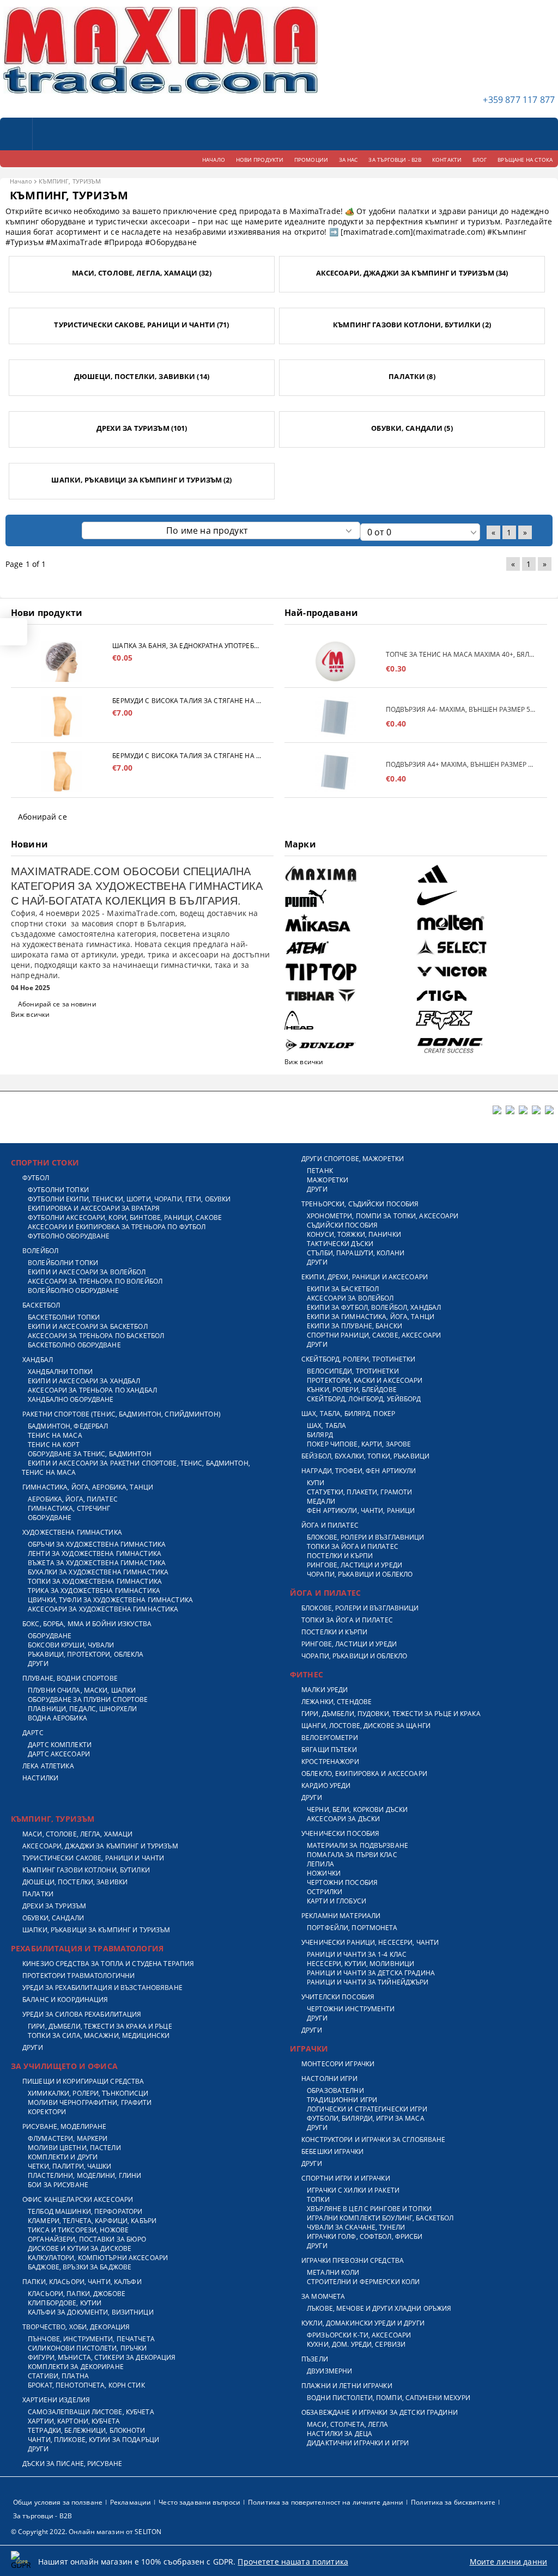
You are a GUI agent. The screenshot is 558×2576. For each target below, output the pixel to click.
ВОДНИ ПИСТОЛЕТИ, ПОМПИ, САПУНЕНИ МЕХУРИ (389, 2398)
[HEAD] (349, 1020)
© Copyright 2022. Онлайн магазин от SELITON (86, 2532)
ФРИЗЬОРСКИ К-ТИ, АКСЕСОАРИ (359, 2335)
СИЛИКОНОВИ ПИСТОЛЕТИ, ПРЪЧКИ (87, 2348)
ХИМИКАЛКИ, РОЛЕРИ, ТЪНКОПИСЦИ (88, 2093)
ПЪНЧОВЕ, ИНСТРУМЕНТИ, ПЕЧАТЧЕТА (91, 2339)
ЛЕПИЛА (320, 1864)
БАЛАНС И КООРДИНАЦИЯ (65, 2000)
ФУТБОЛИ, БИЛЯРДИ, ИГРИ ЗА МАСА (366, 2118)
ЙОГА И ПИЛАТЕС (330, 1525)
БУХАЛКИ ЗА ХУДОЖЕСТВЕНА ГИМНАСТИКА (98, 1572)
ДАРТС (33, 1733)
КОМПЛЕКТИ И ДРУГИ (63, 2157)
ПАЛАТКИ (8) (412, 376)
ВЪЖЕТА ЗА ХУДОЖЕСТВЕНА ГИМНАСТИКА (97, 1563)
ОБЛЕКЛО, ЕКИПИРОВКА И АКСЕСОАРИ (364, 1774)
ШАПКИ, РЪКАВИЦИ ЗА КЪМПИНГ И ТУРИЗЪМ (96, 1930)
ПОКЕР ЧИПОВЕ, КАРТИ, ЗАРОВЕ (359, 1444)
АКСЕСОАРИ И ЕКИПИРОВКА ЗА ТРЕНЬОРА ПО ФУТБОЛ (117, 1227)
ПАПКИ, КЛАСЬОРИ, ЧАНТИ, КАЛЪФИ (82, 2282)
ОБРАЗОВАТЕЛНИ (335, 2090)
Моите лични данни (508, 2562)
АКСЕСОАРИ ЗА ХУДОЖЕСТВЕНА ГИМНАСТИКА (103, 1609)
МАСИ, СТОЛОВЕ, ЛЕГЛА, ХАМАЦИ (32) (141, 273)
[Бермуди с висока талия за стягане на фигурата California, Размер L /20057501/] (62, 716)
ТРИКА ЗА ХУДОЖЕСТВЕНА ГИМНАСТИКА (94, 1591)
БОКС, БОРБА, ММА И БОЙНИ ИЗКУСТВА (87, 1624)
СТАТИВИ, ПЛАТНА (58, 2376)
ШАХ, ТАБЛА (326, 1426)
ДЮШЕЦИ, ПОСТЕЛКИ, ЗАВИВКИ (75, 1882)
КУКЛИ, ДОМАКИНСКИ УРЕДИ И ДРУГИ (363, 2323)
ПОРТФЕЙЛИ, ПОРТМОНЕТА (352, 1928)
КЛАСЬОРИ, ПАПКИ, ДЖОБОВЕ (77, 2294)
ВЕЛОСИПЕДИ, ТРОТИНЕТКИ (353, 1371)
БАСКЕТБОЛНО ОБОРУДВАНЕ (74, 1345)
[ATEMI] (349, 947)
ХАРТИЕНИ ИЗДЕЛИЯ (56, 2400)
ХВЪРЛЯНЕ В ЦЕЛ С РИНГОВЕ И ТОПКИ (369, 2209)
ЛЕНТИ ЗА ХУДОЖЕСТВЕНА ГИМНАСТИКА (95, 1553)
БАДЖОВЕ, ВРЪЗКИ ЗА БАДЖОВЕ (80, 2267)
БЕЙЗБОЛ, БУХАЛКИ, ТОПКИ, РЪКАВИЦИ (365, 1456)
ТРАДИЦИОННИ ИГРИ (342, 2100)
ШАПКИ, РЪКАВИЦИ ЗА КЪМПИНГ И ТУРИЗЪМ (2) (141, 480)
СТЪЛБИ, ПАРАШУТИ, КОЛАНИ (356, 1253)
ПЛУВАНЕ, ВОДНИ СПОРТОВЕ (70, 1678)
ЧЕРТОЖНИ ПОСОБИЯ (342, 1882)
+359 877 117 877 (519, 100)
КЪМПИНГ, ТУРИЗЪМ (53, 1819)
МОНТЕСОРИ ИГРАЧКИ (338, 2064)
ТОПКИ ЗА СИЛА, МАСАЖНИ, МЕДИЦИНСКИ (99, 2035)
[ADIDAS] (480, 874)
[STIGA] (480, 996)
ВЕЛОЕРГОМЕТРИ (330, 1738)
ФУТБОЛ (36, 1178)
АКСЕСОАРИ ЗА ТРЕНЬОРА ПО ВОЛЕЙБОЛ (95, 1281)
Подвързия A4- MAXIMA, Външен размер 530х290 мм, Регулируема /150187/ (461, 709)
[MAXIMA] (349, 874)
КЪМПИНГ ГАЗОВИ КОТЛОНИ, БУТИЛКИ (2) (412, 325)
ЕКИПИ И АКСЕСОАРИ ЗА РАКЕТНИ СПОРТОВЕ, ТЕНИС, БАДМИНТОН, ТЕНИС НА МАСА (136, 1468)
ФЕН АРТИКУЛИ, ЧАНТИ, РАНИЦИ (361, 1510)
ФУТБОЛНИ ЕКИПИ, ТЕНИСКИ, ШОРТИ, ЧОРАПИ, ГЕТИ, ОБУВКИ (129, 1199)
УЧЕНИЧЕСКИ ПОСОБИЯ (340, 1833)
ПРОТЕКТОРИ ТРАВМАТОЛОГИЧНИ (78, 1976)
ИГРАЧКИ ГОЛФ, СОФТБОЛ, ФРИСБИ (365, 2236)
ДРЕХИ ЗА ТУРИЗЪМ (54, 1906)
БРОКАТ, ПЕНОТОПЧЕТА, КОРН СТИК (86, 2385)
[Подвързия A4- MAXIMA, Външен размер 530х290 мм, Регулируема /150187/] (335, 716)
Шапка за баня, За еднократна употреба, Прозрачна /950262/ (187, 646)
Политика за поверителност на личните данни (326, 2502)
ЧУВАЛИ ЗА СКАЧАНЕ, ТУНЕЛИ (356, 2227)
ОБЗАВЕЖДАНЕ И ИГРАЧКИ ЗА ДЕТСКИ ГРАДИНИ (380, 2412)
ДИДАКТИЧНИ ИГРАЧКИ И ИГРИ (358, 2443)
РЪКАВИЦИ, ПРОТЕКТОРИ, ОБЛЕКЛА (86, 1654)
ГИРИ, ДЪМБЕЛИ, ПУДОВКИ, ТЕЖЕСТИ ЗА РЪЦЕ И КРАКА (391, 1714)
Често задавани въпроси (199, 2502)
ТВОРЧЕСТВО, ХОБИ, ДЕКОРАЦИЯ (76, 2327)
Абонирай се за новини (57, 1004)
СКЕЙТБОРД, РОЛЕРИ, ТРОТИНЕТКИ (358, 1359)
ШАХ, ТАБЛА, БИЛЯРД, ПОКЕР (348, 1414)
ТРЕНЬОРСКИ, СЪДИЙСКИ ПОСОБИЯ (360, 1204)
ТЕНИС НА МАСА (55, 1435)
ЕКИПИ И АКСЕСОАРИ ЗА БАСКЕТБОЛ (88, 1326)
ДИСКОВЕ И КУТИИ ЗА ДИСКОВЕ (80, 2248)
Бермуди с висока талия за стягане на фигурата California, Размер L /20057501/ (187, 701)
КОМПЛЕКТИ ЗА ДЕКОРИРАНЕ (76, 2367)
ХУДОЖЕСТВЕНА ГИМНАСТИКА (72, 1532)
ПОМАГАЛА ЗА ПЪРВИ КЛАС (352, 1855)
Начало (21, 181)
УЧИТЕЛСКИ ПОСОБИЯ (338, 1997)
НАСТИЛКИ (40, 1778)
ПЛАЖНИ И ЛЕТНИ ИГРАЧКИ (347, 2386)
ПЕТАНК (320, 1171)
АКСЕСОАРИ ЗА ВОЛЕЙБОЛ (350, 1298)
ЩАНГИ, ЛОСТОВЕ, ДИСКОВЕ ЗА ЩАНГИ (366, 1726)
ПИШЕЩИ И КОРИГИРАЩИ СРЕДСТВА (83, 2081)
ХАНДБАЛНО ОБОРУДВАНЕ (71, 1399)
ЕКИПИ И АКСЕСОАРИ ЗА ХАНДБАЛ (84, 1381)
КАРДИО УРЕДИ (326, 1786)
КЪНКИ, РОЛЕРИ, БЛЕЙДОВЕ (352, 1390)
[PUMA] (349, 898)
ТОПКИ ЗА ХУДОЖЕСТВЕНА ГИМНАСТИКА (95, 1581)
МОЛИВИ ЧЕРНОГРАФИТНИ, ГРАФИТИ (90, 2102)
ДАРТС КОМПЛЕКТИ (60, 1745)
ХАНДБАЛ (38, 1360)
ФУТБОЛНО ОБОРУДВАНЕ (69, 1236)
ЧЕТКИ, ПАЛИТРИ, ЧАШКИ (70, 2166)
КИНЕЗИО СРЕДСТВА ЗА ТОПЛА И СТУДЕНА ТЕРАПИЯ (108, 1964)
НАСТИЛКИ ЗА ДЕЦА (339, 2434)
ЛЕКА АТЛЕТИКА (48, 1766)
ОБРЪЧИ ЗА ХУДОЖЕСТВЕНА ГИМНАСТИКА (97, 1544)
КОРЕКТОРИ (47, 2112)
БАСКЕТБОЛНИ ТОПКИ (64, 1317)
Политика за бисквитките (453, 2502)
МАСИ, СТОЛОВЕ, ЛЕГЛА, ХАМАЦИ (77, 1834)
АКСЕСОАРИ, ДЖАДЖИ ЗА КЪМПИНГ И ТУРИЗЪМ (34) (412, 273)
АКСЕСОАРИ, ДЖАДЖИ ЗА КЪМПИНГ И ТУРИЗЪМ (100, 1846)
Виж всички (30, 1014)
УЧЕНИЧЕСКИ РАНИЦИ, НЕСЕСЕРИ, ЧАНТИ (370, 1942)
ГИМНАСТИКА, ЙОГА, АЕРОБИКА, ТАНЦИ (88, 1487)
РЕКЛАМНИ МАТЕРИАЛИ (341, 1916)
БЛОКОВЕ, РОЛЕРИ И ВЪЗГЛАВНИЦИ (365, 1537)
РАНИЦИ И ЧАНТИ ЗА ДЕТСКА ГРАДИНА (371, 1973)
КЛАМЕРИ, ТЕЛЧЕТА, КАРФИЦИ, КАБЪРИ (92, 2221)
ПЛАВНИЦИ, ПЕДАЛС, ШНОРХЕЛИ (82, 1709)
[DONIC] (480, 1045)
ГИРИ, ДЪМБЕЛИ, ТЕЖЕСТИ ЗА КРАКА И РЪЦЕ (100, 2026)
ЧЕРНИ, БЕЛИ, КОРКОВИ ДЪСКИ (357, 1809)
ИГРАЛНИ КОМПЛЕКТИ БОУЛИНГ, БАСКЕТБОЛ (380, 2218)
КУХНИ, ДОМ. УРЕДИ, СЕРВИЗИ (356, 2344)
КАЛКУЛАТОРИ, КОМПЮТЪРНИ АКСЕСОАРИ (98, 2258)
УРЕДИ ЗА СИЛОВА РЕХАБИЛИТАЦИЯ (82, 2014)
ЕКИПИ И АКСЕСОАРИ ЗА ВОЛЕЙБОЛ (87, 1272)
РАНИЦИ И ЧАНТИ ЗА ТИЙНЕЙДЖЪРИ (368, 1982)
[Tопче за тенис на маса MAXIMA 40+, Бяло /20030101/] (335, 661)
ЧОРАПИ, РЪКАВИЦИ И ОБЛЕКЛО (360, 1574)
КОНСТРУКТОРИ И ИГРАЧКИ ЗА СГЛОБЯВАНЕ (373, 2139)
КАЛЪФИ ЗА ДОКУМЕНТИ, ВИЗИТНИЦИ (91, 2312)
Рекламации (131, 2502)
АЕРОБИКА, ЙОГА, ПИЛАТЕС (73, 1499)
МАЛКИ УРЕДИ (325, 1690)
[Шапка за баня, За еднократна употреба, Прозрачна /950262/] (62, 661)
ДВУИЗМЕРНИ (329, 2371)
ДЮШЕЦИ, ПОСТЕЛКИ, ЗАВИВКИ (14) (142, 376)
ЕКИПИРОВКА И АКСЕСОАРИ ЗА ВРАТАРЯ (94, 1208)
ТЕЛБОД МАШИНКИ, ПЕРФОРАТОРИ (85, 2211)
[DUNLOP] (349, 1045)
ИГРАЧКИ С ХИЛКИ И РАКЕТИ (353, 2190)
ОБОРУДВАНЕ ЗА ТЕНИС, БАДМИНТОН (90, 1454)
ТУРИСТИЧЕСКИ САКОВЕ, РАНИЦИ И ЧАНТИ (93, 1858)
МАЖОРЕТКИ (327, 1180)
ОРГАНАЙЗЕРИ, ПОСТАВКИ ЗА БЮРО (87, 2239)
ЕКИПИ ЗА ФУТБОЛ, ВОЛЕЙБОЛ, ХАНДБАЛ (374, 1307)
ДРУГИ (38, 1664)
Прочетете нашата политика (293, 2562)
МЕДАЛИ (321, 1501)
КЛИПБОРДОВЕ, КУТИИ (65, 2303)
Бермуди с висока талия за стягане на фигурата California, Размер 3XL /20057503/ (187, 756)
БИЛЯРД (320, 1435)
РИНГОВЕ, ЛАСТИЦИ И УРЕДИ (354, 1565)
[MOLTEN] (480, 923)
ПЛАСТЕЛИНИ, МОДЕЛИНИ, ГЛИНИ (84, 2175)
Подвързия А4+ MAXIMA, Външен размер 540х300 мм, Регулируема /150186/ (461, 764)
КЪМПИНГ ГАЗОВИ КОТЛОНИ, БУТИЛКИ (86, 1870)
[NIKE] (480, 898)
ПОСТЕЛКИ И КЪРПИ (340, 1556)
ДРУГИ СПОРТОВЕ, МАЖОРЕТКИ (353, 1159)
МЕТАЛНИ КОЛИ (333, 2272)
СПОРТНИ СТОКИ (45, 1162)
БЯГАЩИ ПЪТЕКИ (329, 1750)
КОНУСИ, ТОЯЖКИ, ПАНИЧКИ (354, 1234)
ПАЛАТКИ (38, 1894)
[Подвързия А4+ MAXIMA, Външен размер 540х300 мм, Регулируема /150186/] (335, 771)
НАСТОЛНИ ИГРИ (329, 2078)
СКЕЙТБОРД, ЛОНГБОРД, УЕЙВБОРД (364, 1399)
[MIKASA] (349, 923)
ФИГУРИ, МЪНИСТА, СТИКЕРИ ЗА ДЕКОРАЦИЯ (102, 2357)
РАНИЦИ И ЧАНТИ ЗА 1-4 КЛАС (357, 1954)
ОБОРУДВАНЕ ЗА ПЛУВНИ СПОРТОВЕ (88, 1699)
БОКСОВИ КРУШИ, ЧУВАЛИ (71, 1645)
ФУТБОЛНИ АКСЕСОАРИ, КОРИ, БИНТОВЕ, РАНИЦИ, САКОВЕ (125, 1217)
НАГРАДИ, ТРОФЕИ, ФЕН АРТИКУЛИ (359, 1471)
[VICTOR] (480, 972)
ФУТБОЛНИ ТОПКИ (58, 1190)
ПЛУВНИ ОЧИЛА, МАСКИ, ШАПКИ (82, 1690)
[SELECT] (480, 947)
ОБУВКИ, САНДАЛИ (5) (412, 428)
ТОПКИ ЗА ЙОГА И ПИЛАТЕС (353, 1546)
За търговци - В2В (43, 2516)
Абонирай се (43, 817)
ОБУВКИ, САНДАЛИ (53, 1918)
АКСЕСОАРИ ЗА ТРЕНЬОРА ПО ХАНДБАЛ (92, 1390)
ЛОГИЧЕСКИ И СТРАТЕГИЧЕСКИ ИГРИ (367, 2109)
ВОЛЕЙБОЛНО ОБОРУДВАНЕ (74, 1290)
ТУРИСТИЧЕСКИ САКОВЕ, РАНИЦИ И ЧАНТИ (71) (141, 325)
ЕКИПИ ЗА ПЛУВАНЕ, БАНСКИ (354, 1326)
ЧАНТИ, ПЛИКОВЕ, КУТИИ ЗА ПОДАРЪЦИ (93, 2440)
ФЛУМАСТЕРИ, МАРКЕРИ (68, 2138)
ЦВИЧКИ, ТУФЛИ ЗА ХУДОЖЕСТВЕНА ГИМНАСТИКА (110, 1600)
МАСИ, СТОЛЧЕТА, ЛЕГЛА (348, 2424)
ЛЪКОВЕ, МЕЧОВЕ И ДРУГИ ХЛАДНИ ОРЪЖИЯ (379, 2308)
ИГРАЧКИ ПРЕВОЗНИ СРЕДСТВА (353, 2260)
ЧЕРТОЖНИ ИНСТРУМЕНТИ (351, 2009)
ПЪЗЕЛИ (315, 2359)
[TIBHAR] (349, 996)
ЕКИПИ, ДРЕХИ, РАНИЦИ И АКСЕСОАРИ (365, 1277)
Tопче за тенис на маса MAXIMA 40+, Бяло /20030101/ (461, 654)
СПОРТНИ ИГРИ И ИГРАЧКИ (346, 2178)
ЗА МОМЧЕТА (323, 2296)
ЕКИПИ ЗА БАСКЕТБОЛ (343, 1289)
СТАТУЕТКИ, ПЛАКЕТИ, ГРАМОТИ (359, 1492)
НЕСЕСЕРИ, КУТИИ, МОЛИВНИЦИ (360, 1964)
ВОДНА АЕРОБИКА (57, 1718)
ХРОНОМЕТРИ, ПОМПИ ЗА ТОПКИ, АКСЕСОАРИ (383, 1216)
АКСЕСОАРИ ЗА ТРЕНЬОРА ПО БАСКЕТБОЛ (96, 1336)
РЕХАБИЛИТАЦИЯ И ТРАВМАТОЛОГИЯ (87, 1948)
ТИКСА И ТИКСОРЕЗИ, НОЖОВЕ (78, 2230)
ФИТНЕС (307, 1674)
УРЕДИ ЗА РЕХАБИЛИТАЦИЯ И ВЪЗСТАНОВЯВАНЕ (102, 1988)
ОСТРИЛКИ (325, 1892)
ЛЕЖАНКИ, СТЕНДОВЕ (336, 1702)
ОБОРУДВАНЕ (50, 1518)
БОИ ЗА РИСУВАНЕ (58, 2185)
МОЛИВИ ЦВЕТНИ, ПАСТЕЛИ (74, 2148)
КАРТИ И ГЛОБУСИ (336, 1901)
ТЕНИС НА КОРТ (54, 1445)
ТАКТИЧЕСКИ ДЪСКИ (340, 1244)
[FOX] (480, 1020)
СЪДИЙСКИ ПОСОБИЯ (342, 1225)
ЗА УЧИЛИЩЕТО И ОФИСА (64, 2066)
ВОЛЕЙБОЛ (40, 1251)
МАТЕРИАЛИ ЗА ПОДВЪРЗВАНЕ (357, 1845)
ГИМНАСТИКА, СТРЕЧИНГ (69, 1508)
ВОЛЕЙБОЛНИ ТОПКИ (63, 1263)
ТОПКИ (318, 2199)
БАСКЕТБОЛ (41, 1305)
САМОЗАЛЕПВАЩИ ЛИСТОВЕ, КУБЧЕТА (91, 2412)
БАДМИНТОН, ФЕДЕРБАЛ (68, 1426)
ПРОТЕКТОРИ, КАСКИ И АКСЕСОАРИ (365, 1380)
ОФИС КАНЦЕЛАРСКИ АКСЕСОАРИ (78, 2199)
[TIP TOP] (349, 972)
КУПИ (316, 1483)
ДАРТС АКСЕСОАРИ (59, 1754)
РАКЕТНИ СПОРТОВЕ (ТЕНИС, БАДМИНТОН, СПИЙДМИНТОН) (122, 1414)
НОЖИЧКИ (324, 1873)
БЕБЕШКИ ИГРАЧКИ (332, 2151)
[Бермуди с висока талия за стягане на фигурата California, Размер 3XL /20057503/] (62, 771)
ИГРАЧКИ (309, 2049)
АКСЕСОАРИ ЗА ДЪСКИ (343, 1819)
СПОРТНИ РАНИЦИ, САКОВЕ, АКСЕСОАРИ (374, 1335)
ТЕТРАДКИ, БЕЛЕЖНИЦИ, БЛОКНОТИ (86, 2430)
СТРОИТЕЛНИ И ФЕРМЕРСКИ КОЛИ (363, 2282)
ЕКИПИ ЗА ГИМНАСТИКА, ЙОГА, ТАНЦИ (371, 1317)
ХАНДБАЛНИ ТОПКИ (60, 1372)
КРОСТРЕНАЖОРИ (330, 1762)
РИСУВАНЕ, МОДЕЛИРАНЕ (64, 2126)
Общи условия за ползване (58, 2502)
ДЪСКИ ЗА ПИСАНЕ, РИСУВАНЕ (72, 2464)
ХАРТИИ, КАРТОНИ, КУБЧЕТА (74, 2421)
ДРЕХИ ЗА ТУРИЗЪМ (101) (142, 428)
